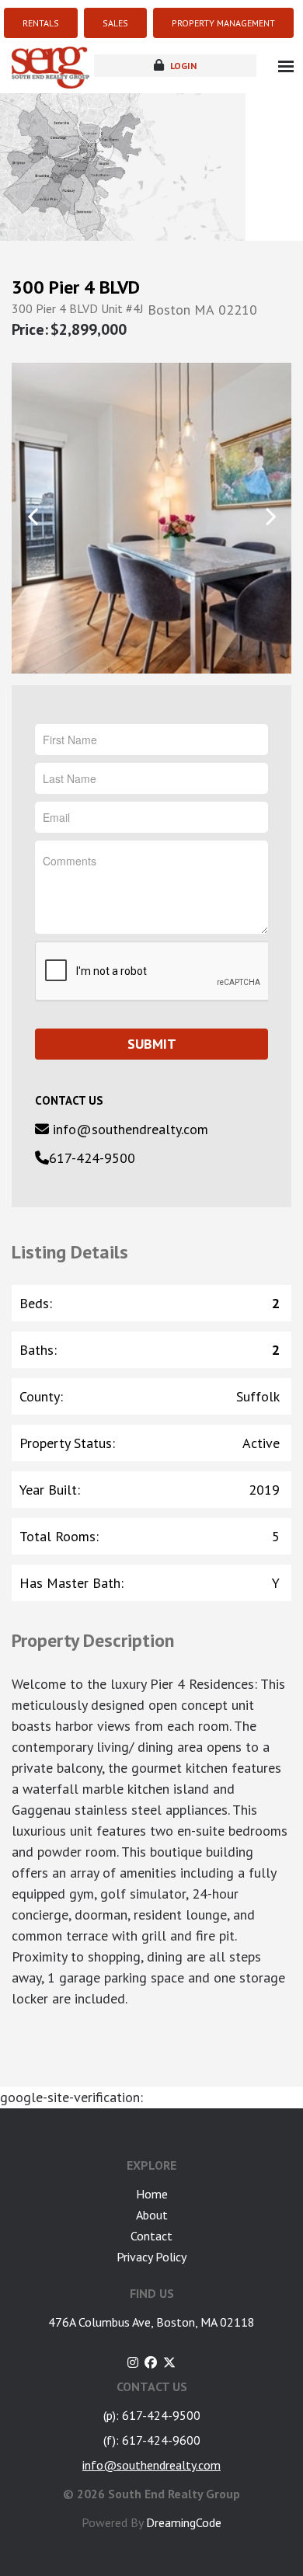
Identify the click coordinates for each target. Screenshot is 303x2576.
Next (270, 517)
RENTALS (41, 23)
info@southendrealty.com (129, 1129)
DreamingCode (184, 2522)
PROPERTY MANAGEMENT (223, 23)
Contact (151, 2236)
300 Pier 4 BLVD (76, 287)
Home (152, 2194)
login (182, 66)
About (152, 2215)
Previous (33, 517)
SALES (115, 23)
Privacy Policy (151, 2257)
